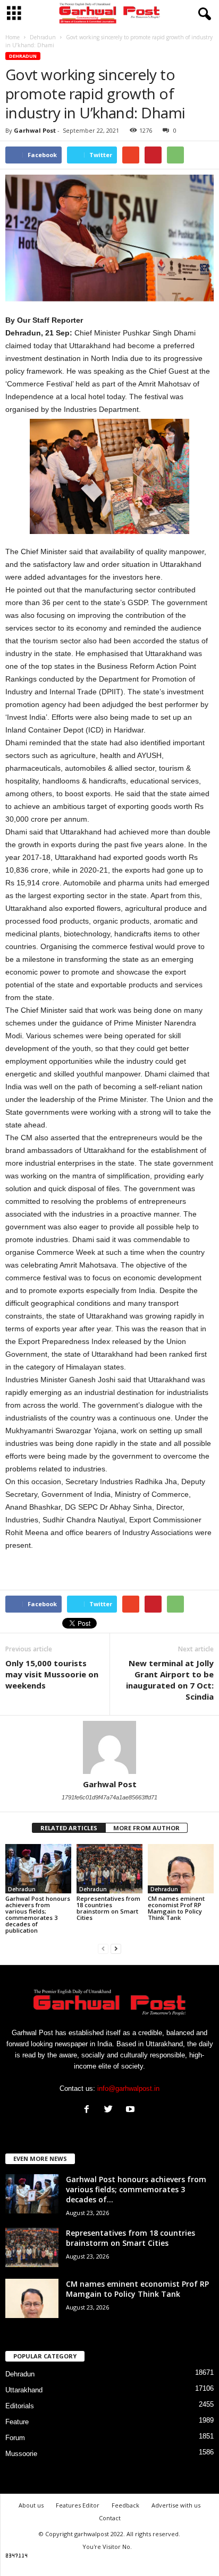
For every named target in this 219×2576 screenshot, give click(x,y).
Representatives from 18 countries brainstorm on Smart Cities (108, 1908)
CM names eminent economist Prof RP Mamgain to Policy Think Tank (176, 1908)
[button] (203, 14)
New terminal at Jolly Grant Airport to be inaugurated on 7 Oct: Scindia (170, 1680)
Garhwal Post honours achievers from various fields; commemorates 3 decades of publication (38, 1914)
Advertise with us (176, 2505)
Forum (15, 2438)
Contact (110, 2518)
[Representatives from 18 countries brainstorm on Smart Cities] (109, 1869)
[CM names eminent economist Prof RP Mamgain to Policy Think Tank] (181, 1869)
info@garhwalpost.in (128, 2088)
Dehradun (23, 56)
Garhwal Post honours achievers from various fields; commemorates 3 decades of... (136, 2189)
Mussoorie (21, 2454)
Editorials (20, 2406)
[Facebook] (89, 2110)
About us (31, 2505)
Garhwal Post (35, 130)
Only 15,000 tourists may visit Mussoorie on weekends (52, 1674)
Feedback (125, 2505)
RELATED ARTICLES (69, 1828)
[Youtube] (132, 2110)
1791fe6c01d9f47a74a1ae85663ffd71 (109, 1797)
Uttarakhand (24, 2390)
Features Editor (78, 2505)
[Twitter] (111, 2110)
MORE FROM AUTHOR (146, 1828)
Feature (17, 2422)
